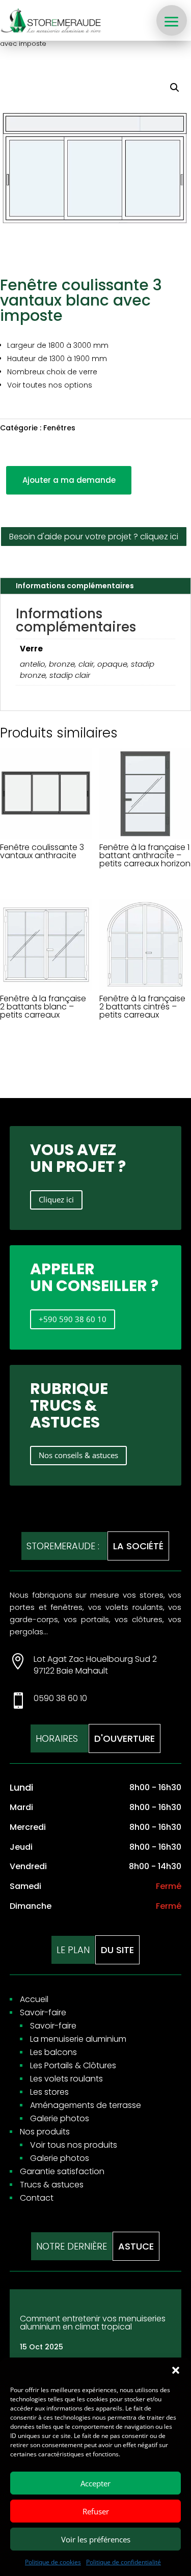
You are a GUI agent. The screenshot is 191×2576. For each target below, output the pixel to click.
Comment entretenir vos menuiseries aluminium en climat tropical (93, 2323)
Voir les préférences (96, 2539)
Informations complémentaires (75, 586)
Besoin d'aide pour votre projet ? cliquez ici (94, 537)
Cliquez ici (56, 1199)
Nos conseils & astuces (78, 1455)
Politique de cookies (53, 2562)
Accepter (95, 2483)
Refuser (96, 2511)
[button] (176, 2370)
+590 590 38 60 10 (73, 1319)
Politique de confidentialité (124, 2562)
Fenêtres (59, 428)
